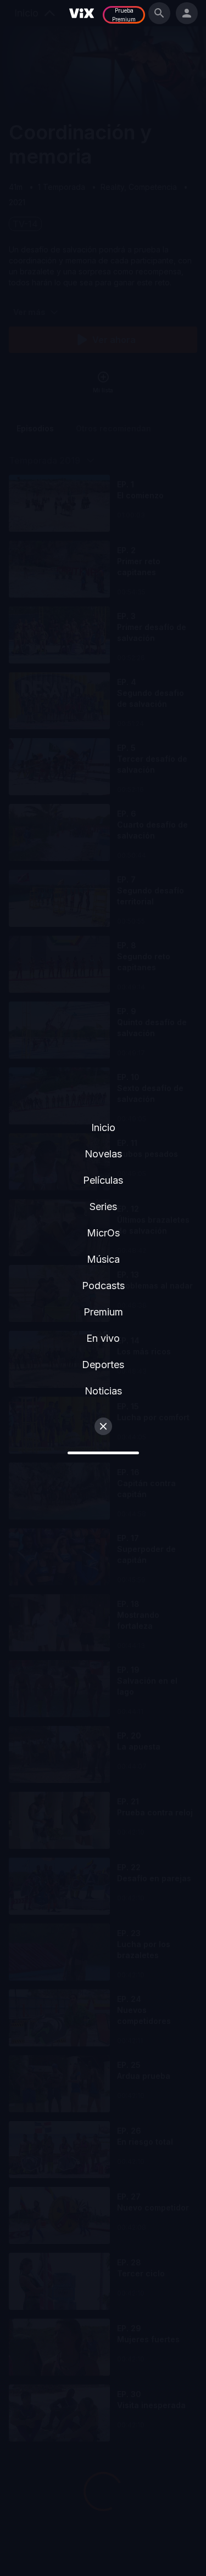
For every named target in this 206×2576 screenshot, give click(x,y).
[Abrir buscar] (159, 13)
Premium (103, 1312)
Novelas (103, 1154)
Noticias (103, 1391)
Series (103, 1207)
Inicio (103, 1127)
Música (103, 1259)
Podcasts (103, 1286)
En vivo (103, 1338)
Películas (103, 1180)
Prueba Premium (124, 15)
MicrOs (103, 1233)
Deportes (103, 1365)
